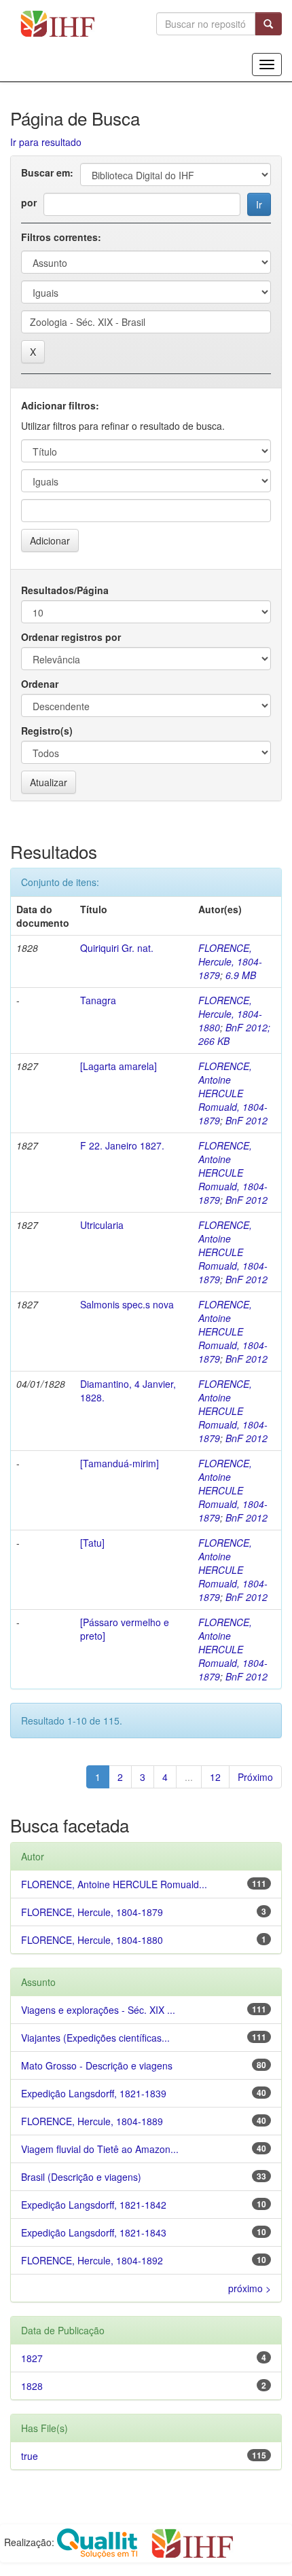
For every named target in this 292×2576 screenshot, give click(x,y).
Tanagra (98, 1000)
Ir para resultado (46, 142)
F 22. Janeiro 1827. (122, 1145)
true (30, 2456)
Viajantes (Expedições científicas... (95, 2038)
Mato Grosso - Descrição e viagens (97, 2065)
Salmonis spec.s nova (127, 1304)
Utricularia (102, 1225)
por (29, 202)
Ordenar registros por (71, 637)
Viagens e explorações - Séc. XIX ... (98, 2010)
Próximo (255, 1777)
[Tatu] (92, 1543)
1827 (32, 2358)
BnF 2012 (247, 1120)
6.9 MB (241, 975)
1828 (32, 2386)
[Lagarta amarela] (118, 1066)
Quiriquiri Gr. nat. (117, 948)
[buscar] (269, 24)
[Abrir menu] (267, 65)
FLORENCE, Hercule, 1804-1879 (230, 961)
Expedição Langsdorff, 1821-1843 (94, 2232)
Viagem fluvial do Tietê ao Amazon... (100, 2149)
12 (215, 1777)
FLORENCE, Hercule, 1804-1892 (92, 2260)
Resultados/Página (65, 590)
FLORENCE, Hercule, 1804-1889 (92, 2121)
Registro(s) (47, 731)
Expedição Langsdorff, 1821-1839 (94, 2093)
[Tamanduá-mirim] (120, 1463)
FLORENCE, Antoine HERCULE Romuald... (114, 1884)
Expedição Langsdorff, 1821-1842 (94, 2205)
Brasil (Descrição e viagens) (81, 2177)
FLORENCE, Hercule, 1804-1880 (230, 1014)
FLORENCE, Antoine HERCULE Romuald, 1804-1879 (233, 1093)
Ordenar (40, 684)
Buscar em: (47, 172)
